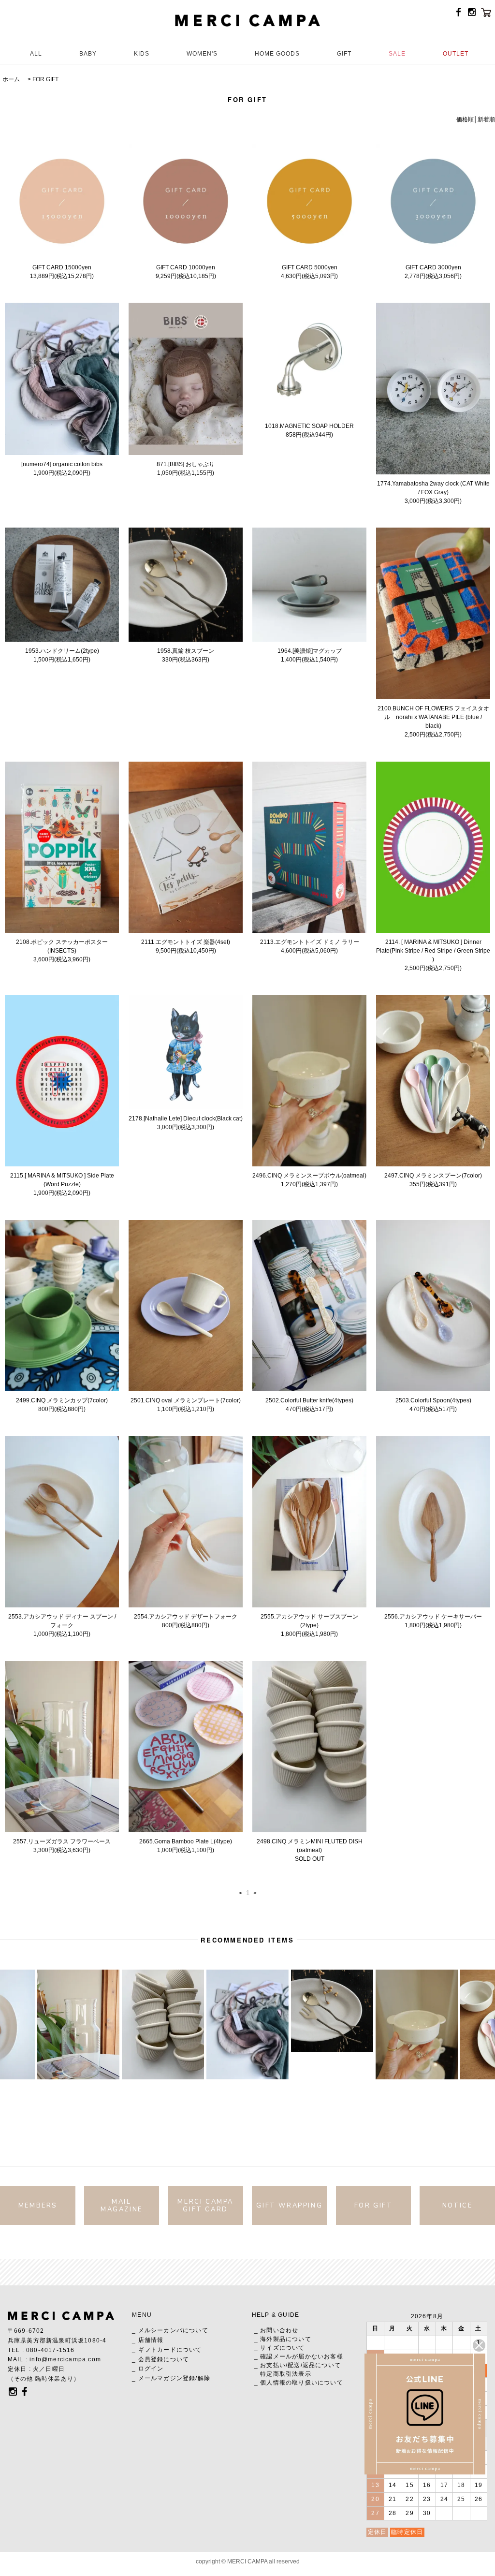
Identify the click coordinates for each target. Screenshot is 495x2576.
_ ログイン (148, 2369)
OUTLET (456, 54)
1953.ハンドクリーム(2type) (62, 651)
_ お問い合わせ (277, 2330)
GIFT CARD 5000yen (310, 267)
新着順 (486, 119)
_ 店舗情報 (148, 2340)
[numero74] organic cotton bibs (62, 464)
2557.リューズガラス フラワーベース (62, 1841)
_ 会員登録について (160, 2359)
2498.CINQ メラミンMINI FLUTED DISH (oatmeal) (310, 1846)
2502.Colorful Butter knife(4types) (309, 1400)
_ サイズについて (280, 2348)
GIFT (344, 54)
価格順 (465, 119)
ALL (36, 54)
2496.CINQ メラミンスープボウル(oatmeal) (309, 1176)
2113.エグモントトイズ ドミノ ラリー (310, 942)
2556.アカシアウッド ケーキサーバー (433, 1617)
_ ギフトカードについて (167, 2350)
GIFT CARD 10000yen (186, 267)
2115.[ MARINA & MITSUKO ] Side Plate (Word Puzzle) (62, 1180)
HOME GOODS (277, 54)
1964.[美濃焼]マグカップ (310, 651)
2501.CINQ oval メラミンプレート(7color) (186, 1400)
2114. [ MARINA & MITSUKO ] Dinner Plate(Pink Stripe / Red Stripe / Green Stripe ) (433, 951)
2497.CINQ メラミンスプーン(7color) (433, 1176)
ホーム (11, 79)
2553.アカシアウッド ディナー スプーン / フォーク (62, 1621)
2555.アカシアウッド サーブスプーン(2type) (309, 1621)
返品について (322, 2365)
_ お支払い (270, 2365)
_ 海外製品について (283, 2339)
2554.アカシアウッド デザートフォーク (186, 1617)
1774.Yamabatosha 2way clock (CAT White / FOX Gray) (433, 488)
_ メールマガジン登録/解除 (171, 2378)
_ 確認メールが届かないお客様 (299, 2356)
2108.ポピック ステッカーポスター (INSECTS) (62, 946)
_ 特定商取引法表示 (283, 2374)
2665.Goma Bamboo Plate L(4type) (186, 1841)
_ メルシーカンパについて (170, 2330)
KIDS (142, 54)
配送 (294, 2365)
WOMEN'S (202, 54)
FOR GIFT (45, 79)
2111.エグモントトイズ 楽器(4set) (186, 942)
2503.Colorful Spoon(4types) (433, 1400)
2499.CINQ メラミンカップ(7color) (62, 1400)
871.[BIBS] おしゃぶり (186, 464)
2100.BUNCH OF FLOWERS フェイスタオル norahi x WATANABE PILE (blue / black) (433, 717)
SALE (397, 54)
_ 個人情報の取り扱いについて (299, 2383)
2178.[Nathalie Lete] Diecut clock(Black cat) (186, 1119)
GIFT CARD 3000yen (433, 267)
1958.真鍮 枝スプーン (186, 651)
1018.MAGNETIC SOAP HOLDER (309, 426)
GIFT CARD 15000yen (62, 267)
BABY (88, 54)
